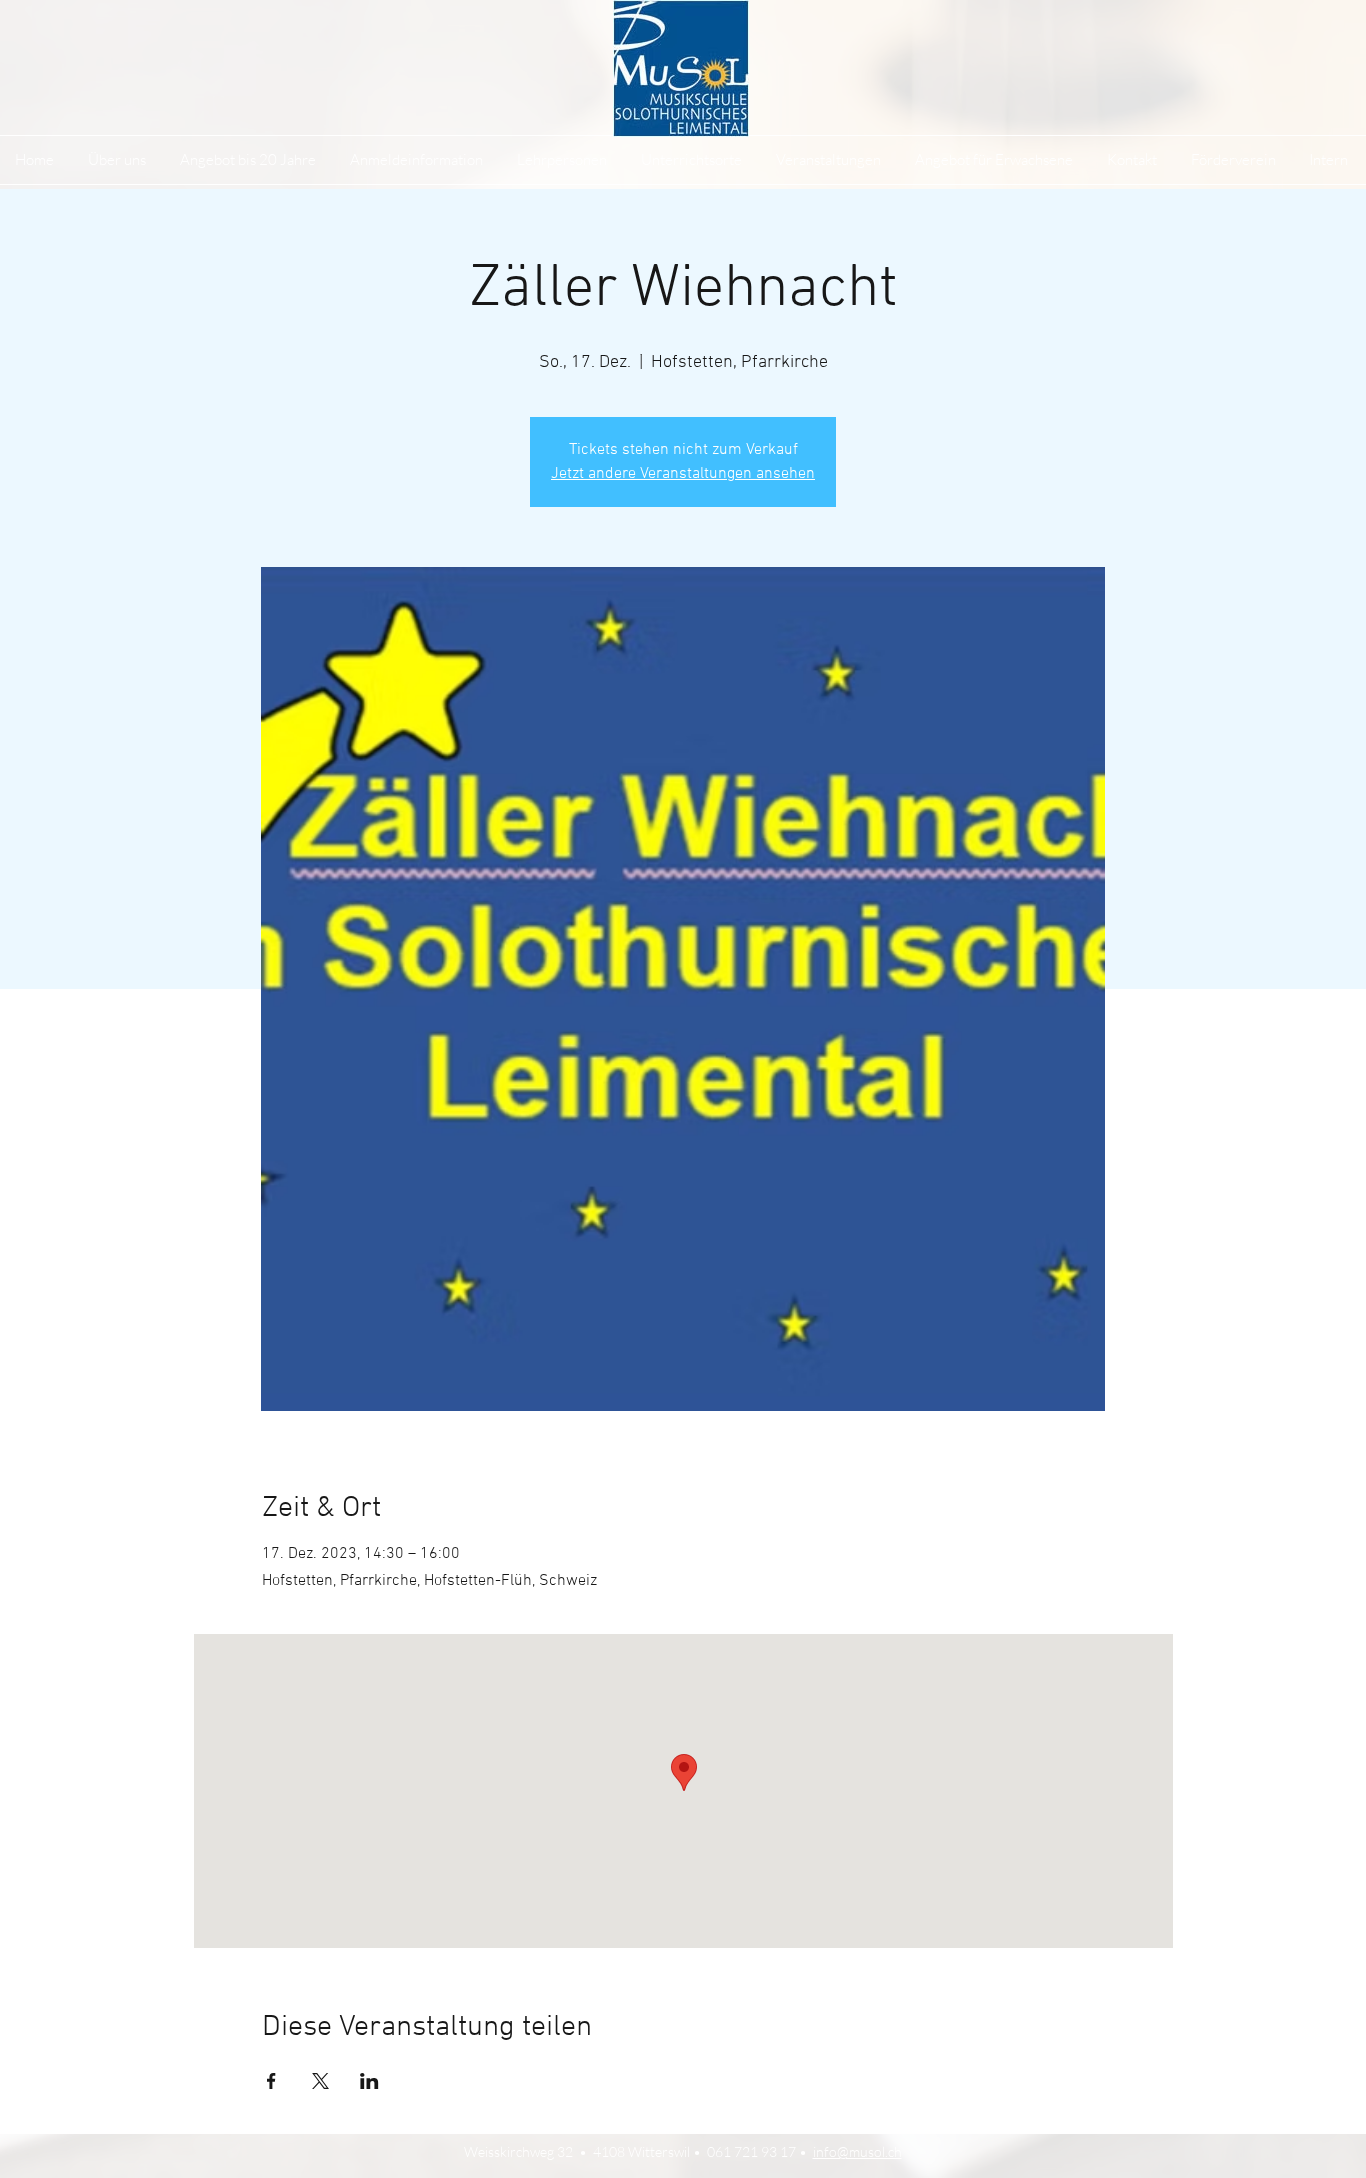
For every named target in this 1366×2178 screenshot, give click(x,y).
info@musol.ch (857, 2151)
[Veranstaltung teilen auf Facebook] (271, 2081)
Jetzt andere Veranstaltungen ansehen (683, 474)
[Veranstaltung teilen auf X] (320, 2081)
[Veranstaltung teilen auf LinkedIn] (369, 2081)
